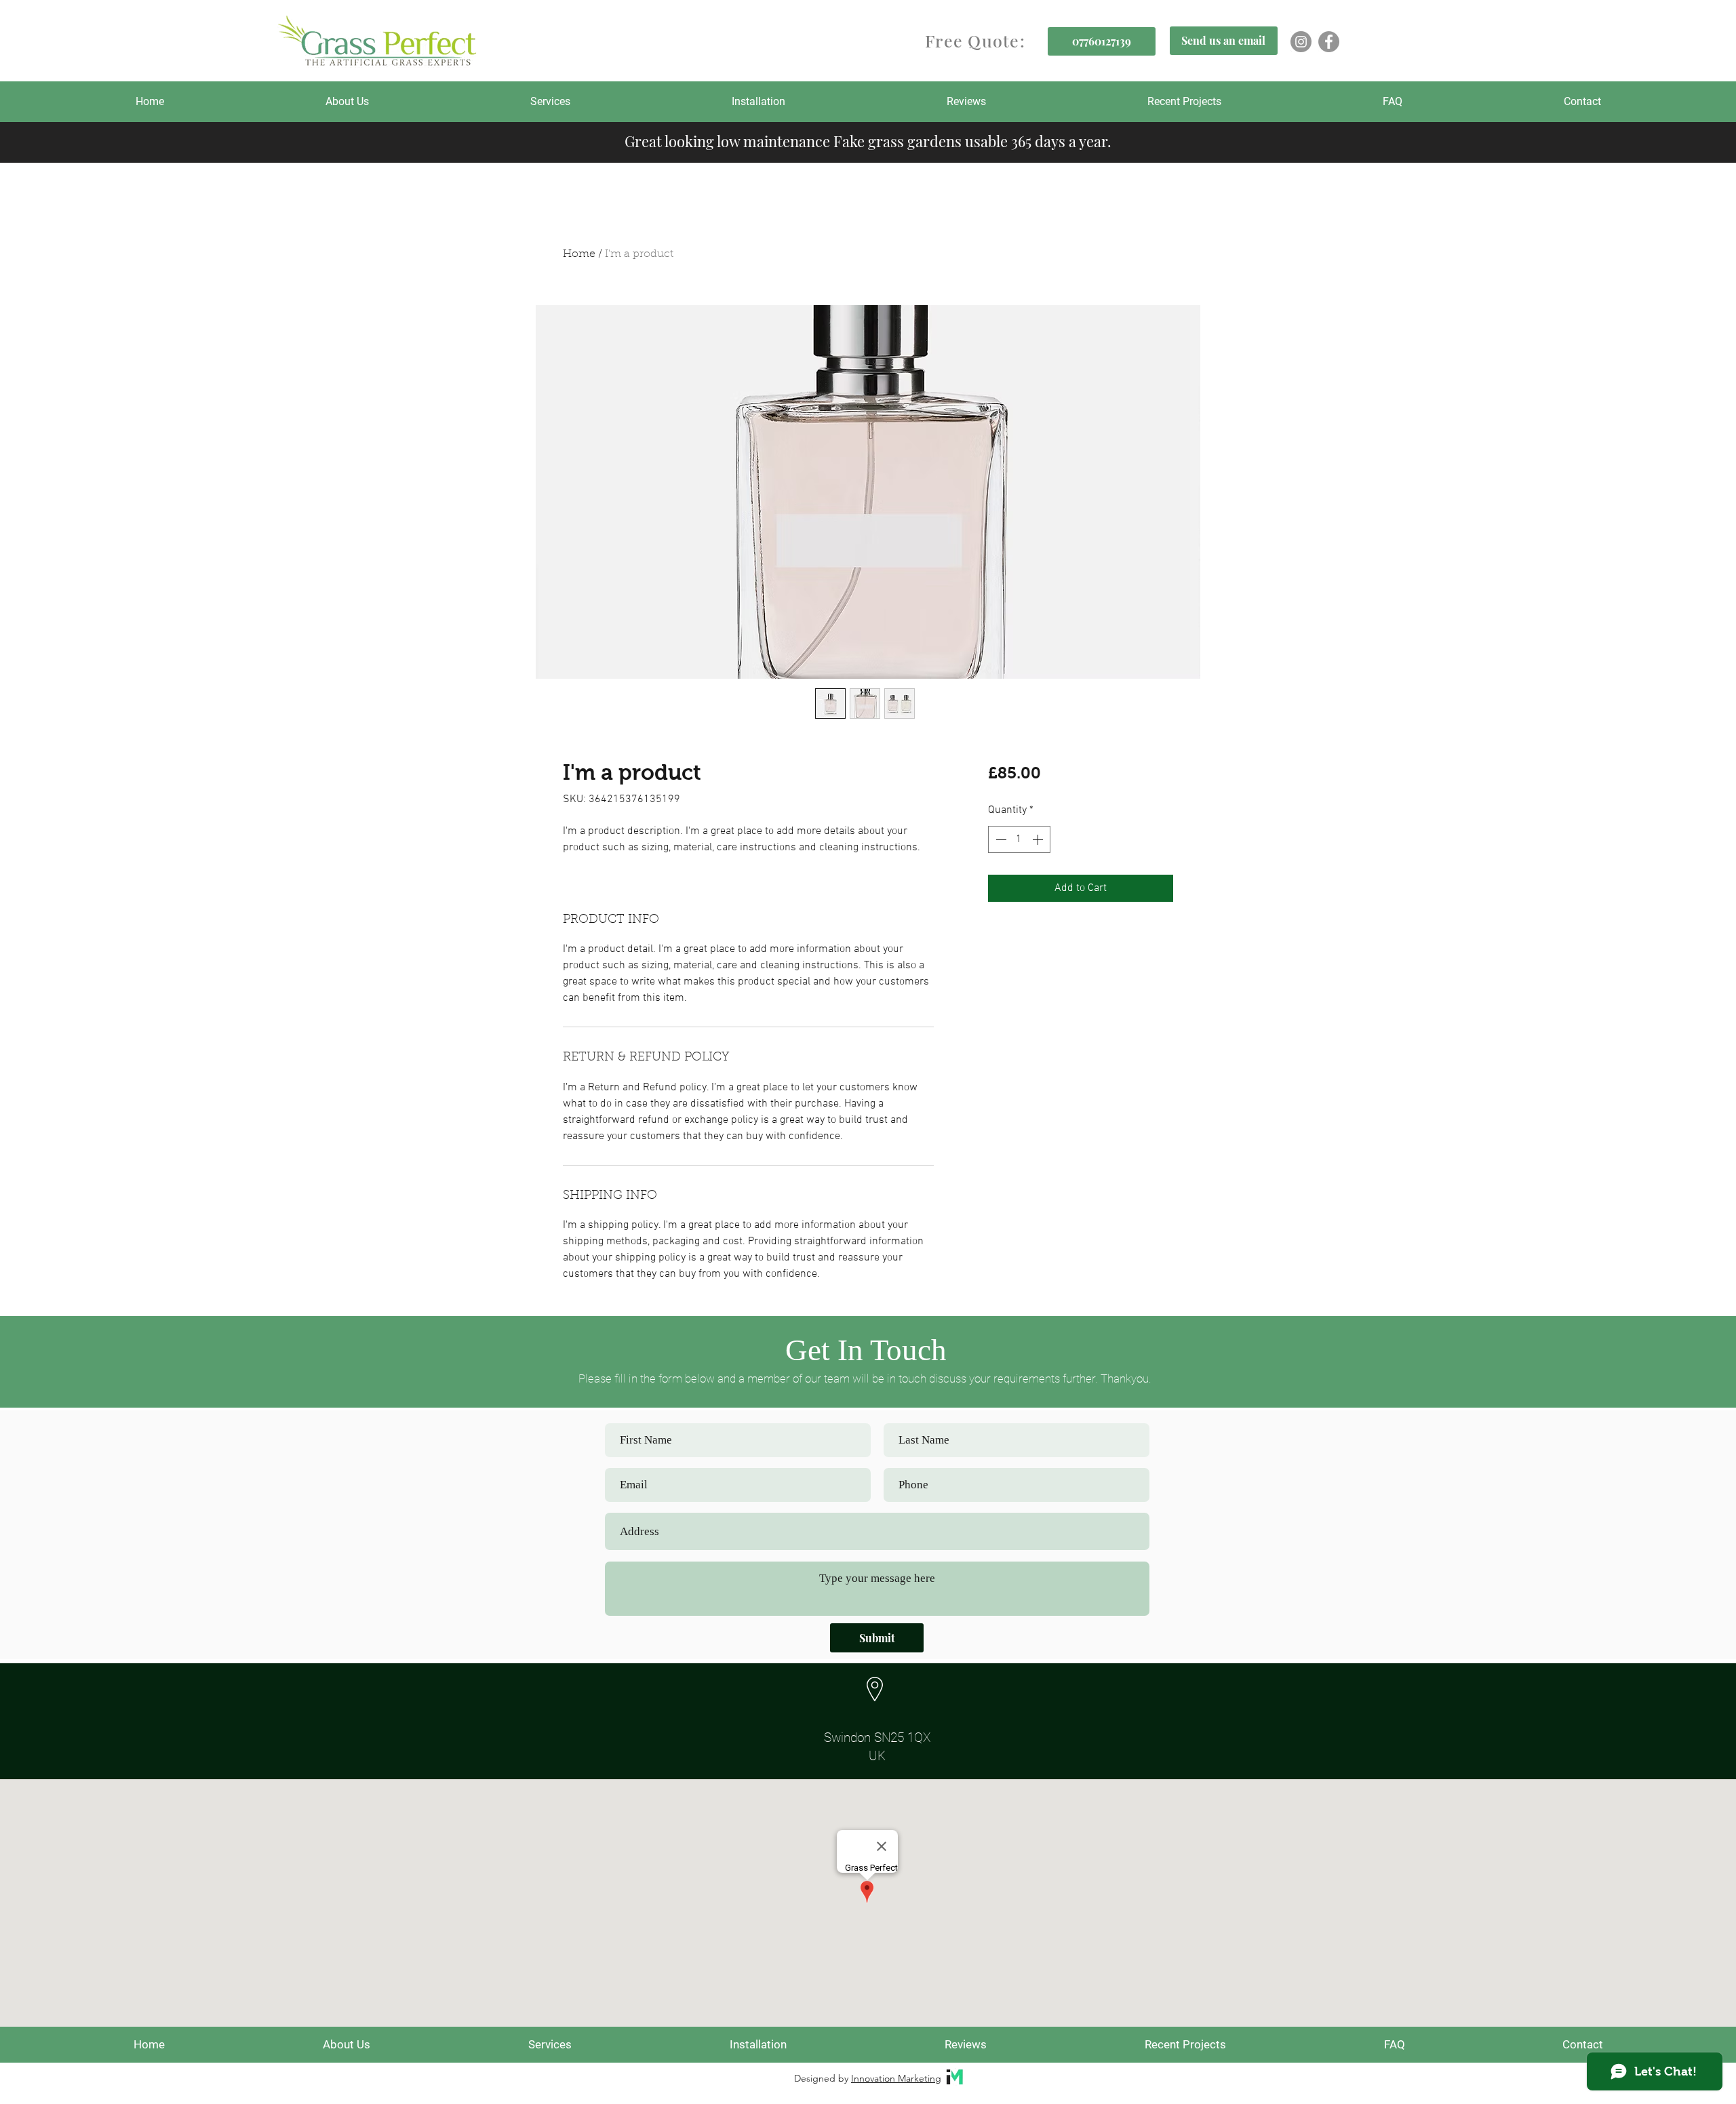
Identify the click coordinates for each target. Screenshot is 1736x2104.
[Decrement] (1000, 839)
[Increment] (1039, 839)
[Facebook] (1329, 42)
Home (579, 254)
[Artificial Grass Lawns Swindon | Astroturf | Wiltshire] (1301, 42)
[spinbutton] (1019, 839)
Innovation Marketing (896, 2078)
